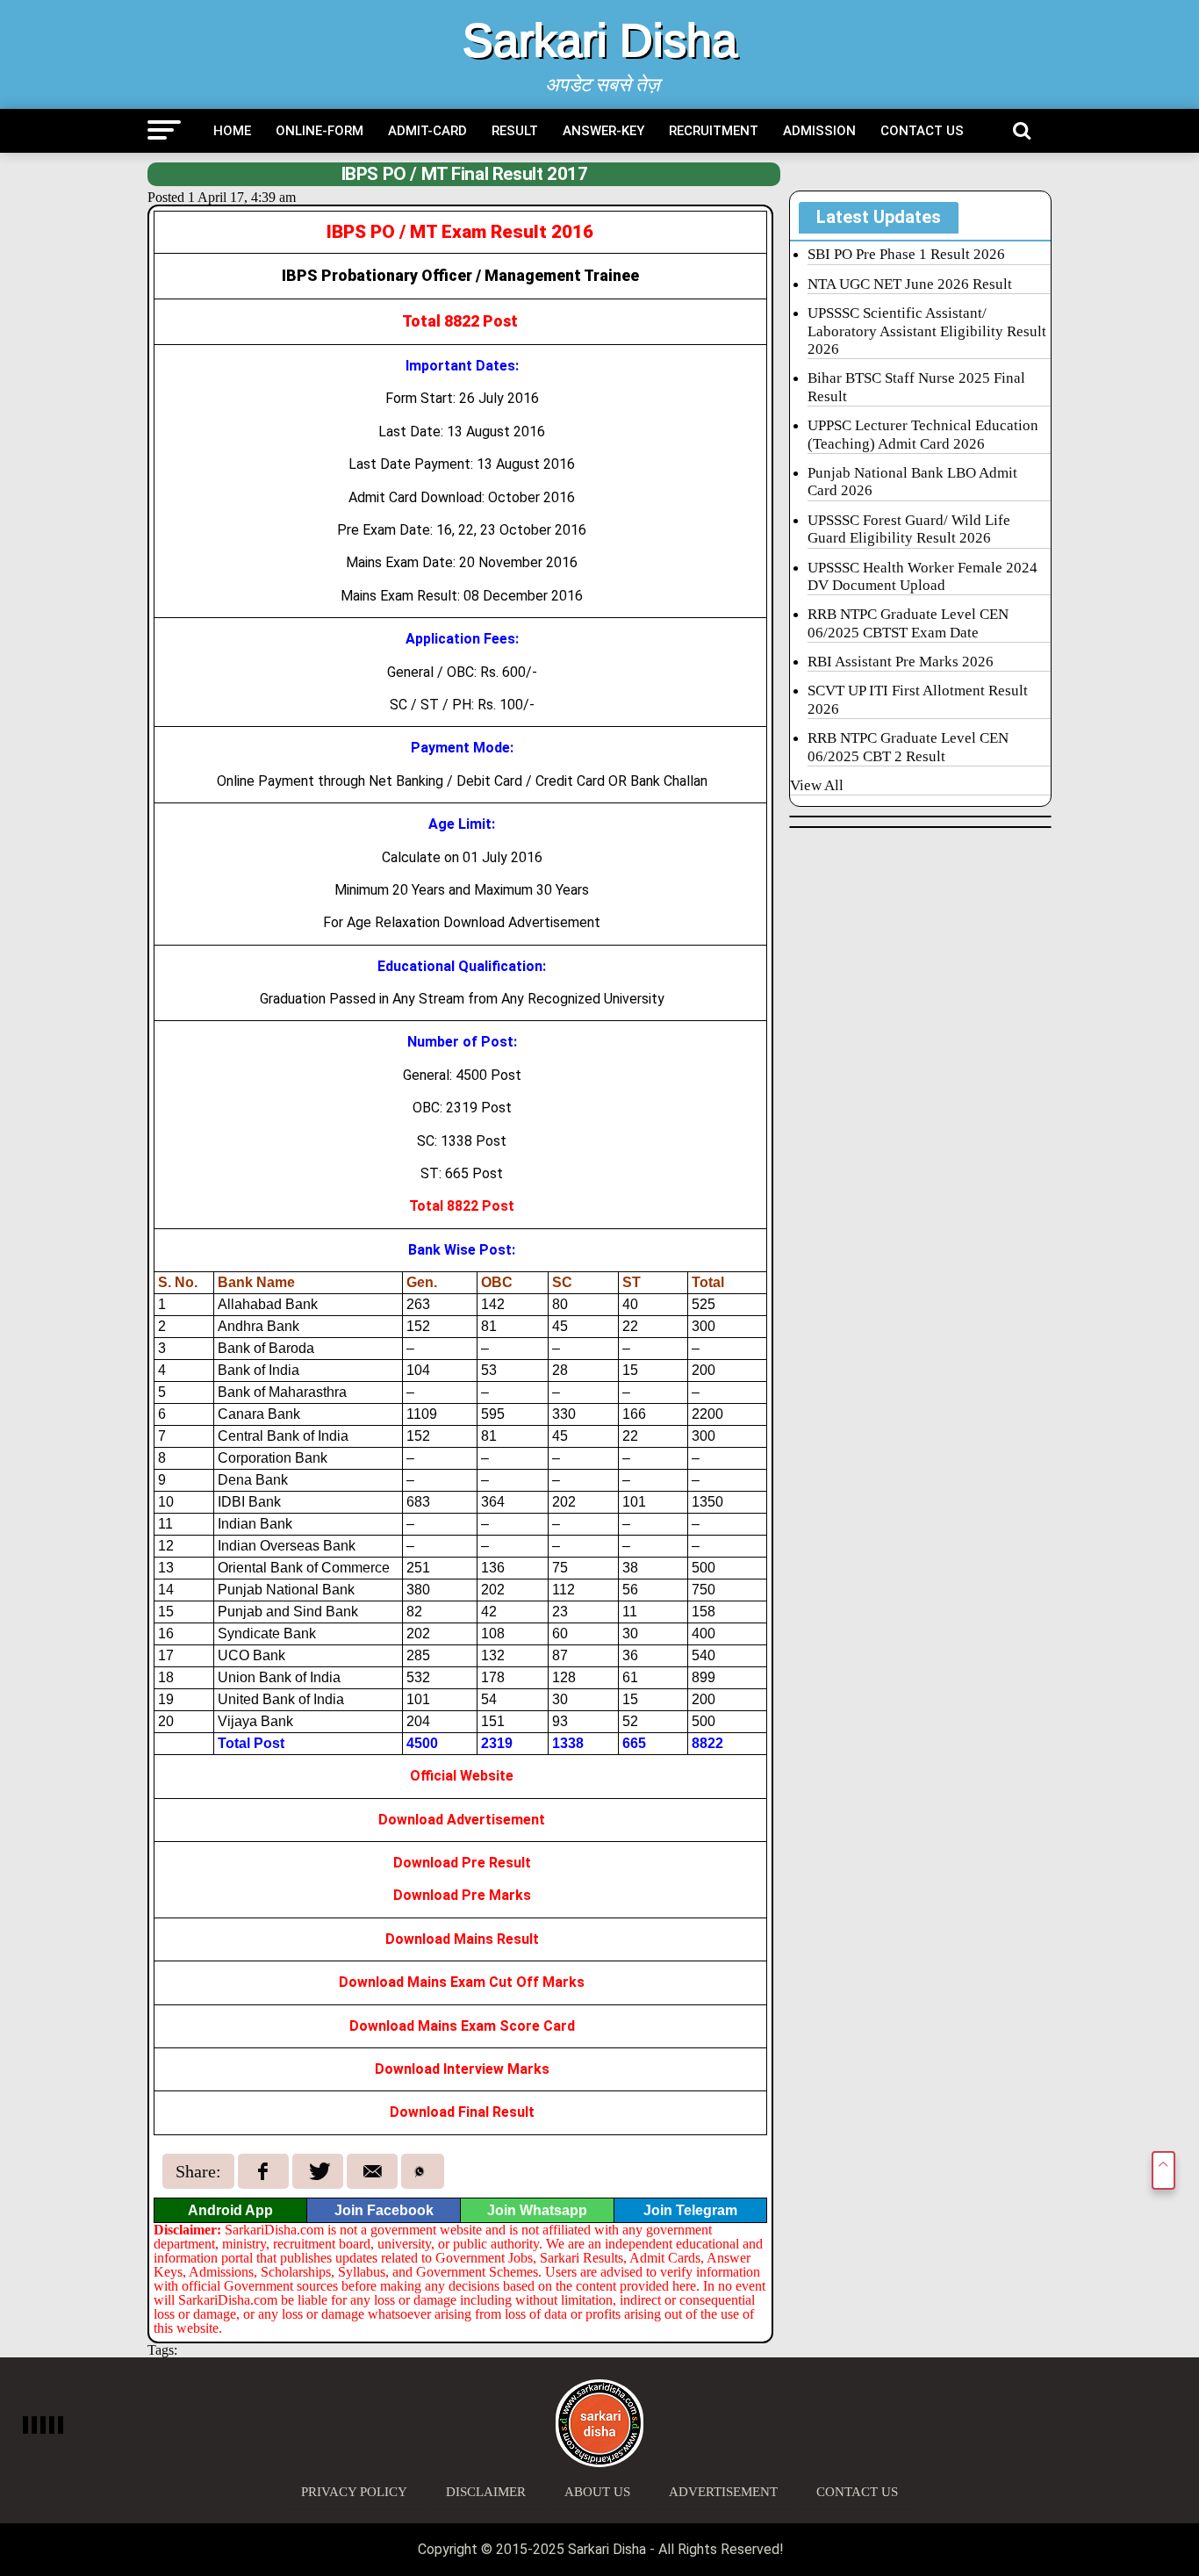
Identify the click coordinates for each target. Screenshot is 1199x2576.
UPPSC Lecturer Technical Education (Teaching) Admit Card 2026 (923, 434)
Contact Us (922, 131)
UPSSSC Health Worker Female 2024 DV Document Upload (923, 576)
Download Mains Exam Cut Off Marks (462, 1982)
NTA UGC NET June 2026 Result (910, 284)
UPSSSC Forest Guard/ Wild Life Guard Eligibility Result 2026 (909, 529)
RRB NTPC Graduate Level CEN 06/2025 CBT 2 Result (908, 747)
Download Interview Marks (462, 2069)
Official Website (462, 1776)
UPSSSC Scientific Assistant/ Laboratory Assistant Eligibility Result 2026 (927, 331)
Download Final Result (462, 2112)
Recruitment (714, 131)
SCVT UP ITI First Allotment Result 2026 (918, 699)
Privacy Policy (354, 2492)
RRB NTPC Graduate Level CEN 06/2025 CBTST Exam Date (908, 623)
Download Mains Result (462, 1939)
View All (817, 785)
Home (232, 131)
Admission (819, 131)
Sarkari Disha (600, 40)
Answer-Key (603, 131)
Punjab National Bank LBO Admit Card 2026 (912, 482)
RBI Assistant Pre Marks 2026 (901, 662)
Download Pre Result (462, 1863)
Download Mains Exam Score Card (462, 2026)
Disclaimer (486, 2492)
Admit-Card (427, 131)
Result (515, 131)
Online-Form (319, 131)
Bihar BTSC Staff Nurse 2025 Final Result (916, 387)
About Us (597, 2492)
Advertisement (723, 2492)
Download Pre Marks (462, 1895)
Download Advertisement (462, 1820)
